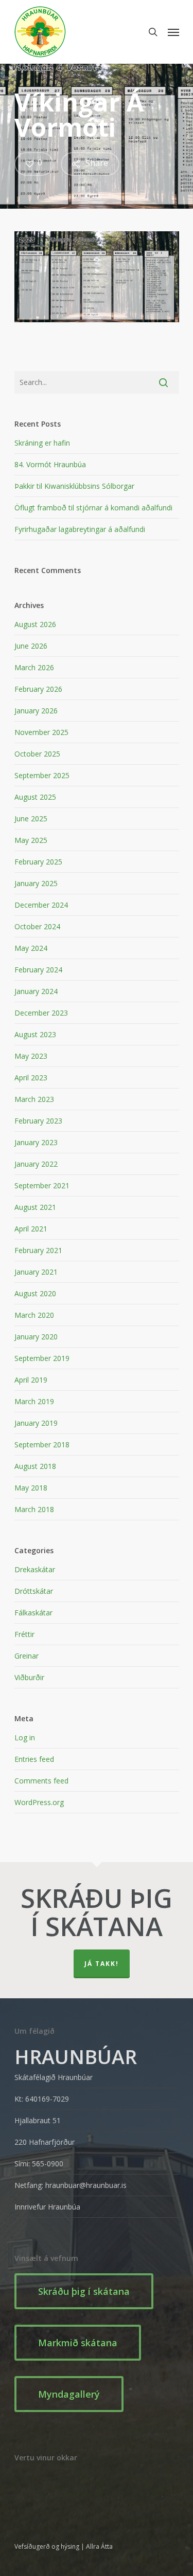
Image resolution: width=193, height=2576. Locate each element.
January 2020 (36, 1337)
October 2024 (37, 926)
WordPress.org (39, 1802)
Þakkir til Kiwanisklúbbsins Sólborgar (74, 486)
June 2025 (31, 818)
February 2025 (38, 862)
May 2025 (31, 840)
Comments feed (41, 1781)
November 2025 (41, 732)
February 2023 (38, 1121)
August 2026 (35, 624)
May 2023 (31, 1056)
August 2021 (35, 1207)
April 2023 (31, 1078)
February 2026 (38, 689)
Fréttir (24, 1634)
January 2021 (36, 1272)
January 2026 (36, 711)
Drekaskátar (35, 1569)
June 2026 (31, 646)
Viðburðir (29, 1677)
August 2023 (35, 1034)
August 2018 (35, 1466)
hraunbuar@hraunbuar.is (86, 2185)
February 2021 (38, 1250)
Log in (25, 1737)
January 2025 (36, 883)
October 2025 (37, 754)
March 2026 (34, 667)
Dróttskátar (34, 1591)
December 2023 (41, 1013)
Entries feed (34, 1759)
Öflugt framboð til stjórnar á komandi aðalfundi (93, 508)
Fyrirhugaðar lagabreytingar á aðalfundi (80, 529)
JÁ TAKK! (102, 1964)
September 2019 (42, 1358)
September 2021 (42, 1185)
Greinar (27, 1656)
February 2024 (38, 970)
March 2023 (34, 1099)
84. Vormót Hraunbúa (50, 464)
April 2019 (31, 1380)
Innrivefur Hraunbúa (47, 2207)
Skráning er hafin (42, 443)
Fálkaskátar (33, 1613)
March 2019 (34, 1401)
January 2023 (36, 1142)
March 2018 (34, 1509)
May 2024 (31, 948)
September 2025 (42, 775)
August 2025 (35, 797)
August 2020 (35, 1293)
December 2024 (41, 905)
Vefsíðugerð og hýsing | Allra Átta (64, 2546)
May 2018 (31, 1488)
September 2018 (42, 1445)
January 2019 (36, 1423)
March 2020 (34, 1315)
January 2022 (36, 1164)
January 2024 (36, 991)
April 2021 (31, 1229)
